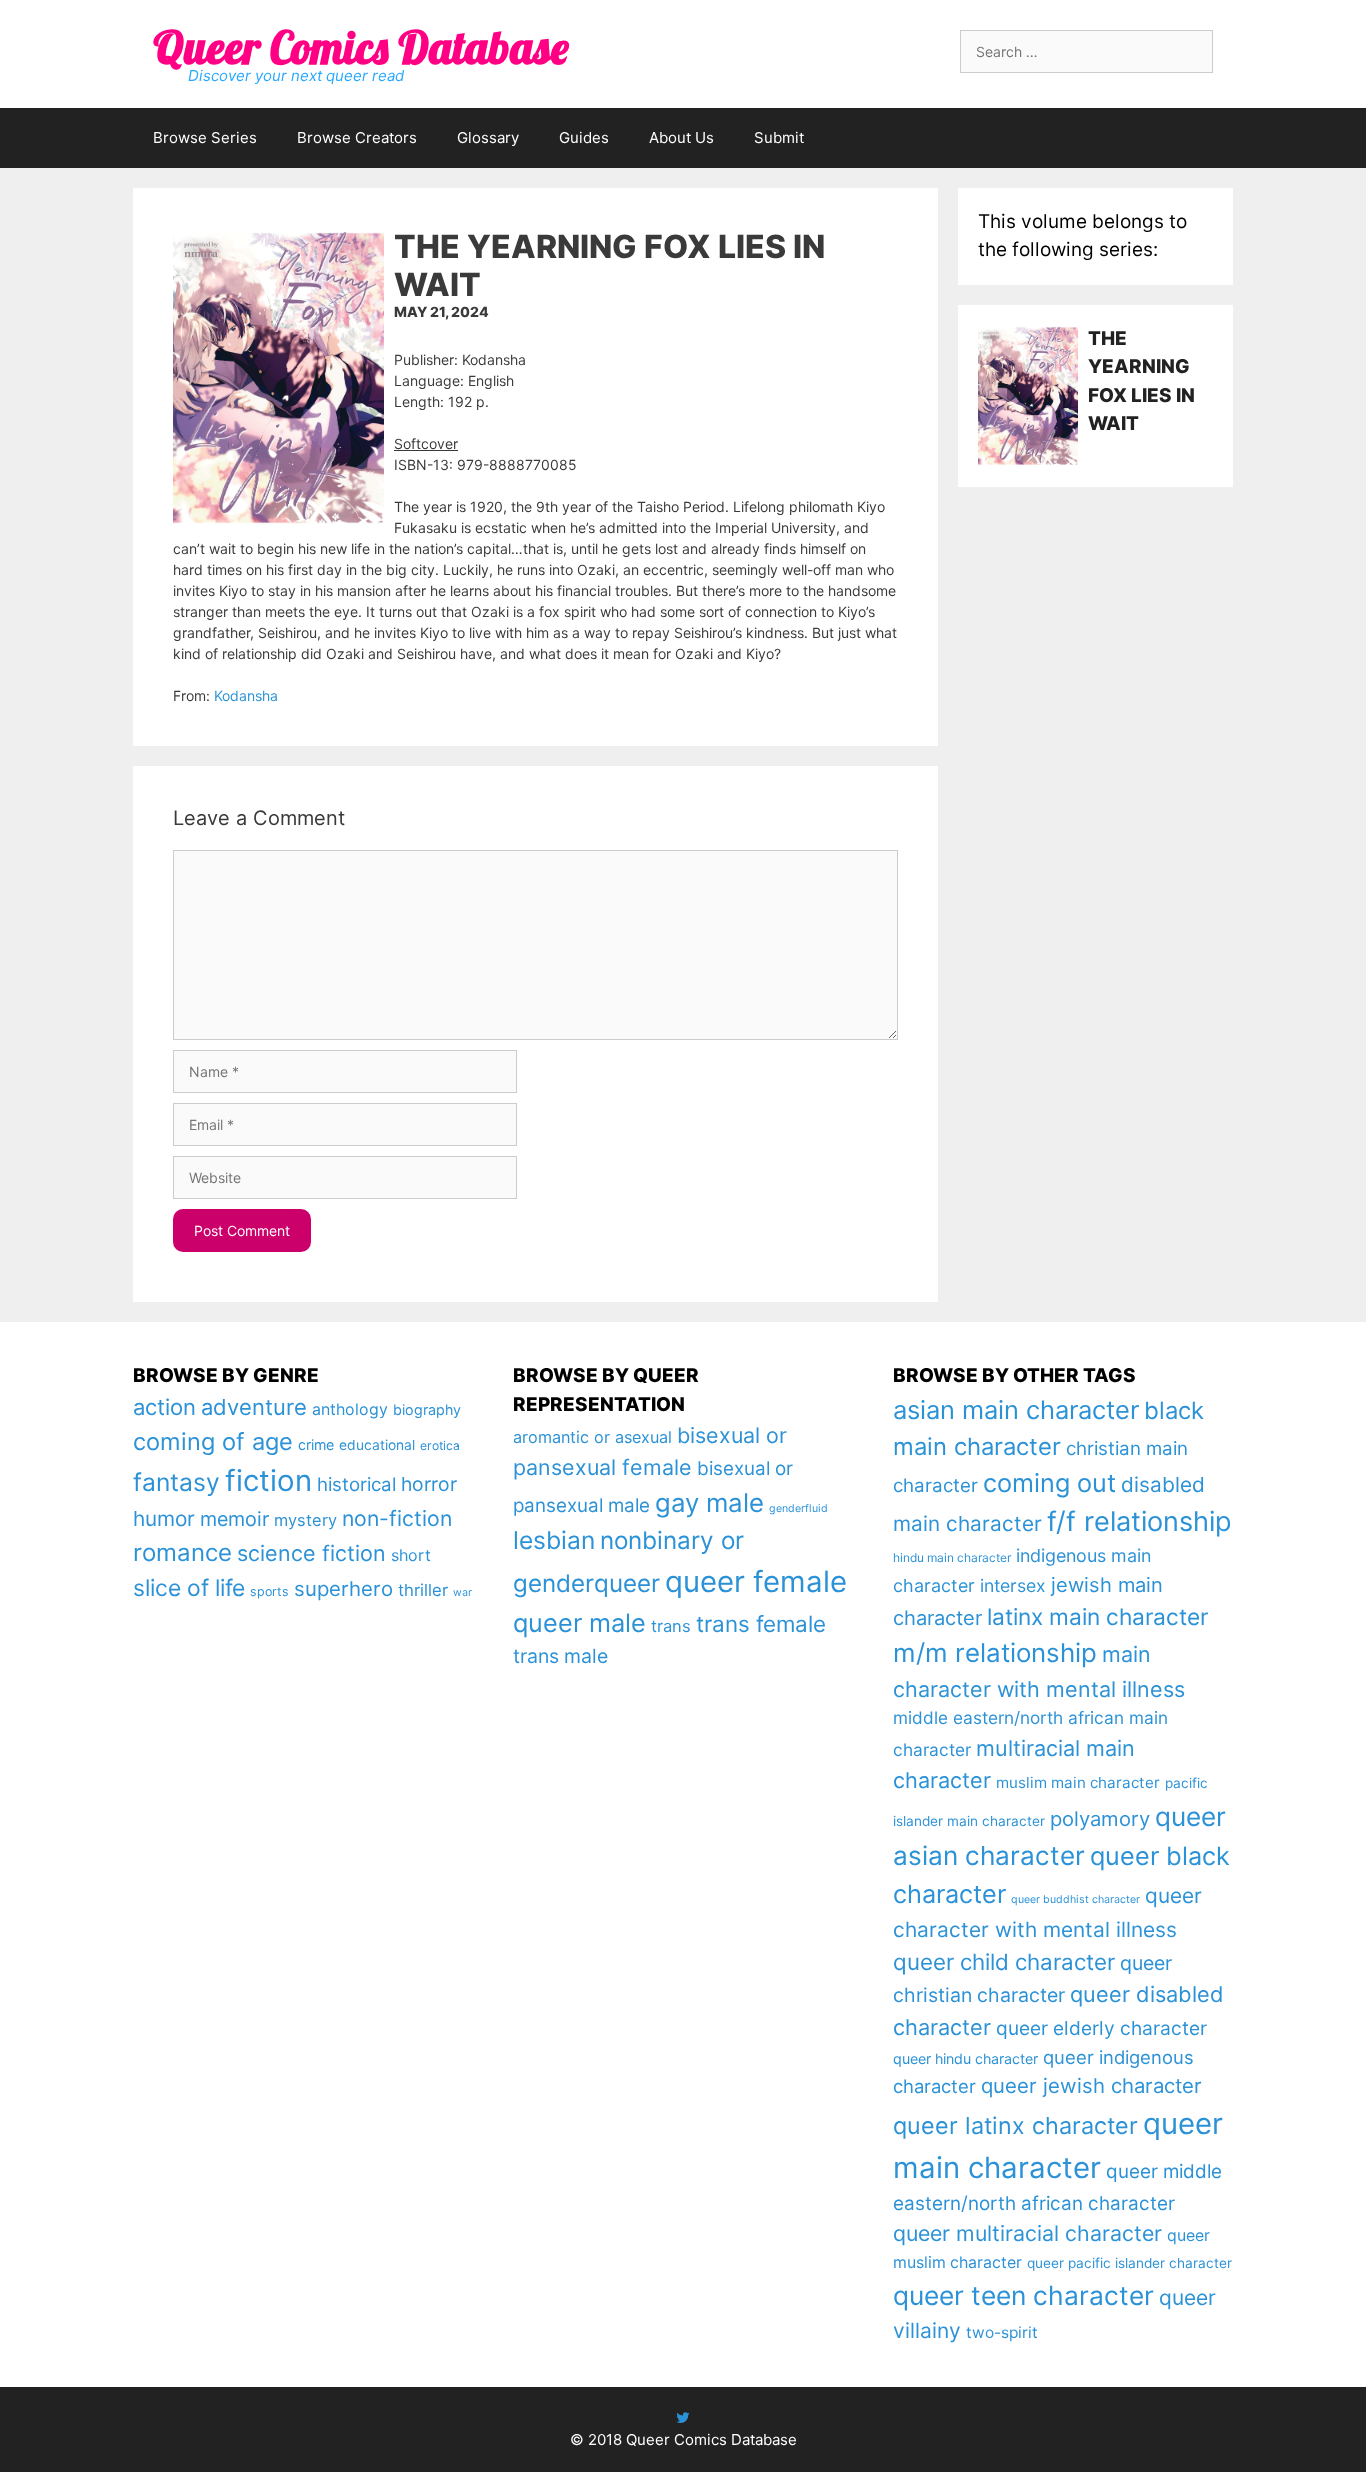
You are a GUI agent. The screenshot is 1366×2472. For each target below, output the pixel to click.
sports (269, 1591)
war (462, 1592)
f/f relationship (1139, 1521)
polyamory (1100, 1818)
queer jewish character (1091, 2085)
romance (182, 1552)
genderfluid (798, 1508)
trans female (761, 1623)
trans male (560, 1656)
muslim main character (1078, 1782)
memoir (234, 1519)
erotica (440, 1445)
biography (427, 1409)
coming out (1049, 1483)
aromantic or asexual (592, 1437)
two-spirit (1002, 2332)
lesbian (554, 1540)
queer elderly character (1101, 2028)
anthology (350, 1409)
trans (671, 1626)
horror (429, 1484)
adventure (254, 1407)
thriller (423, 1590)
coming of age (213, 1441)
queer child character (1004, 1961)
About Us (681, 137)
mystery (305, 1520)
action (164, 1407)
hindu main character (952, 1557)
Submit (779, 137)
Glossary (488, 137)
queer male (579, 1622)
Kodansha (246, 695)
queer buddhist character (1075, 1899)
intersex (1013, 1585)
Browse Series (205, 137)
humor (164, 1518)
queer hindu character (965, 2058)
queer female (756, 1581)
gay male (709, 1502)
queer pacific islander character (1129, 2263)
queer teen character (1023, 2295)
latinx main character (1097, 1616)
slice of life (189, 1588)
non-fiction (397, 1518)
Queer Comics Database (360, 47)
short (411, 1555)
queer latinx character (1015, 2125)
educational (377, 1445)
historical (356, 1484)
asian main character (1016, 1409)
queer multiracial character (1027, 2233)
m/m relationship (995, 1652)
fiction (268, 1480)
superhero (343, 1588)
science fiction (311, 1553)
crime (316, 1444)
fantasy (176, 1482)
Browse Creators (357, 137)
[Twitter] (683, 2417)
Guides (584, 137)
